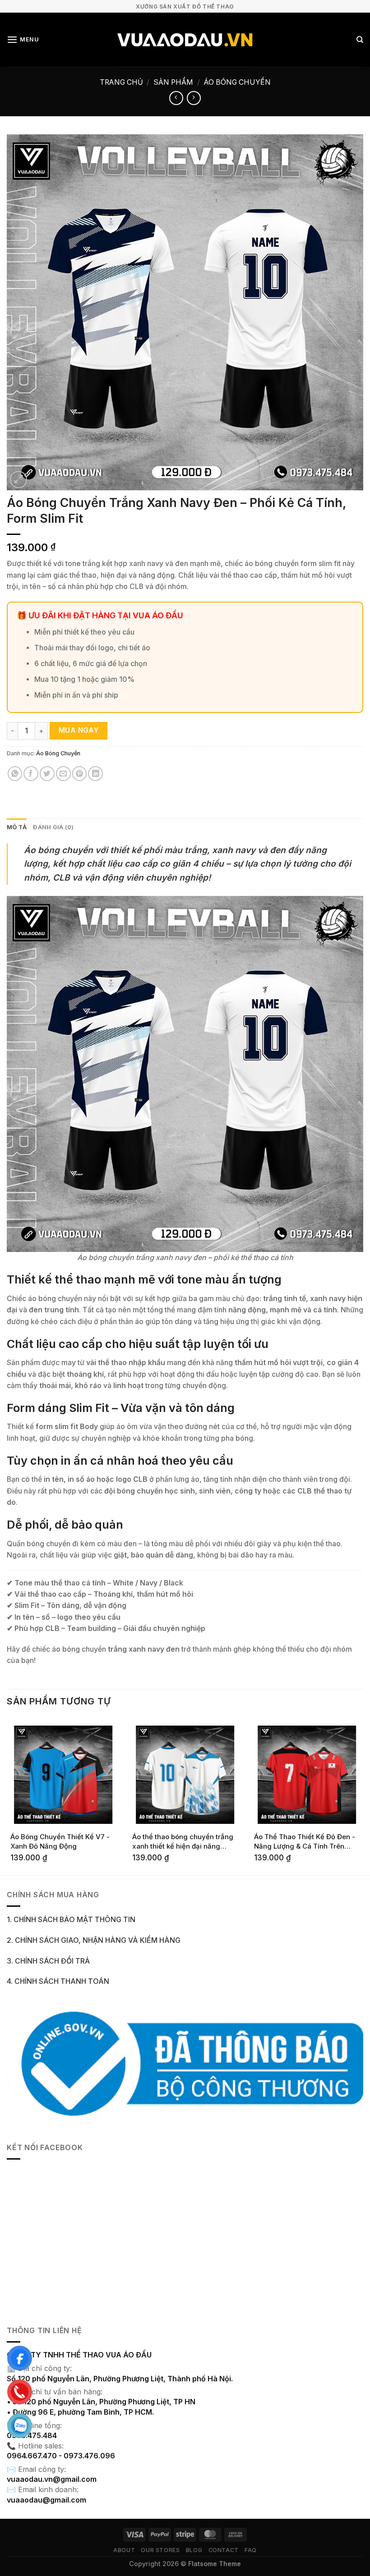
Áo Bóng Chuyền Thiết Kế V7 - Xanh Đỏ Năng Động (60, 1841)
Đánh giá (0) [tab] (53, 827)
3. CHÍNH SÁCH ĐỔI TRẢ (48, 1961)
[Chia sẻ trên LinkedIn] (95, 774)
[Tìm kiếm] (360, 40)
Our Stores (160, 2550)
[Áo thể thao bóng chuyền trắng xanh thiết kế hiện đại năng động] (185, 1775)
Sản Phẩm (173, 82)
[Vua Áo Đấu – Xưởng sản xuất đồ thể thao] (185, 40)
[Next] (363, 1796)
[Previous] (7, 1796)
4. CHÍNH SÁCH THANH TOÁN (58, 1981)
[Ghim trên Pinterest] (80, 774)
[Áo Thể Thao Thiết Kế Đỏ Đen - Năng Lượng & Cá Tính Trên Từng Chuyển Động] (307, 1775)
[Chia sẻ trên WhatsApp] (15, 774)
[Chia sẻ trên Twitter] (47, 774)
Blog (194, 2550)
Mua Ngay (79, 730)
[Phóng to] (18, 480)
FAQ (251, 2550)
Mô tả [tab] (17, 827)
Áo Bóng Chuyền (237, 82)
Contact (224, 2550)
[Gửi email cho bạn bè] (63, 774)
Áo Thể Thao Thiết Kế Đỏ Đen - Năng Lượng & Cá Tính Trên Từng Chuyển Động (305, 1842)
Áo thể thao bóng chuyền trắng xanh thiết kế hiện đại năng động (183, 1842)
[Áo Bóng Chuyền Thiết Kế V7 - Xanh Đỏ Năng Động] (63, 1775)
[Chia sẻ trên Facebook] (31, 774)
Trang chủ (121, 82)
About (124, 2550)
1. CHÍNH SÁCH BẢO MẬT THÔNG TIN (71, 1920)
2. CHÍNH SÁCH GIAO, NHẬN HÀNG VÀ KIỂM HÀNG (94, 1940)
